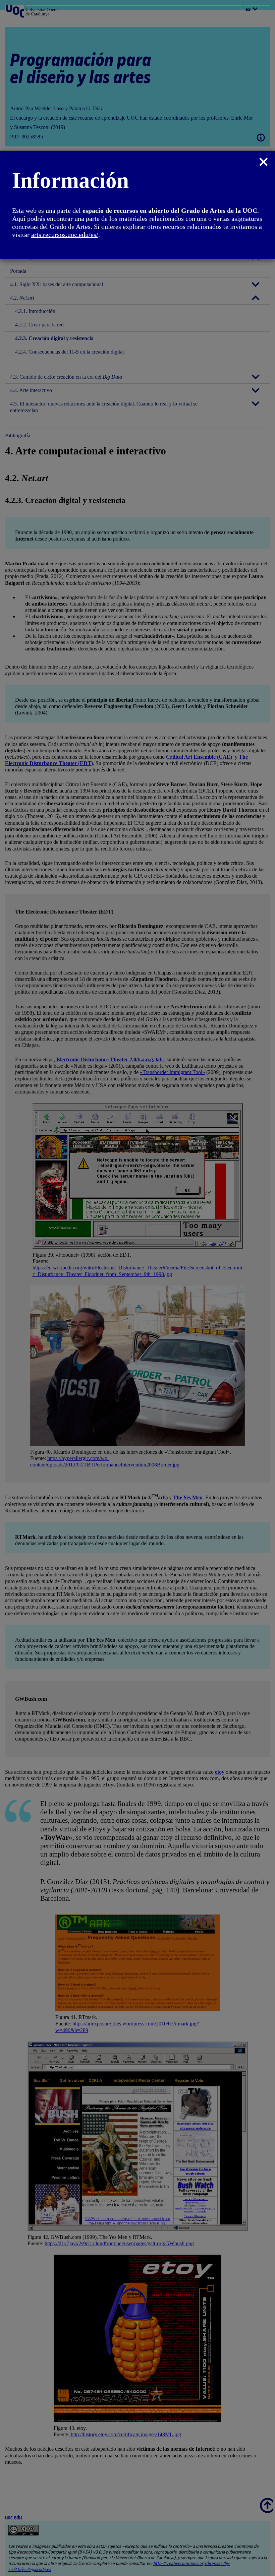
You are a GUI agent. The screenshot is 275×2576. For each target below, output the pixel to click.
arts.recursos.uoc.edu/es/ (65, 235)
